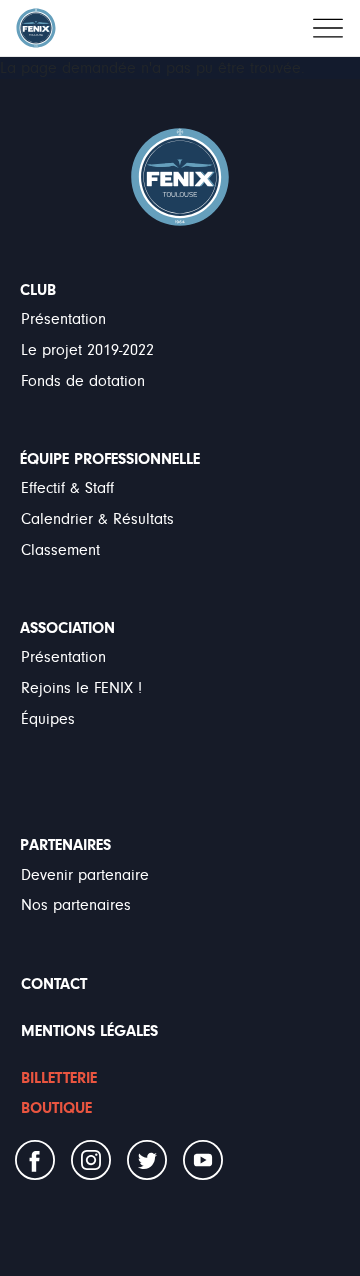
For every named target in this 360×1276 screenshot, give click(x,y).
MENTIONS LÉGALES (89, 1031)
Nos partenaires (76, 905)
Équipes (48, 719)
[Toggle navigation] (328, 28)
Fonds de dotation (83, 381)
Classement (60, 550)
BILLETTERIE (59, 1078)
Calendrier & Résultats (97, 519)
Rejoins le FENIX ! (81, 688)
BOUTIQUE (56, 1108)
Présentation (63, 319)
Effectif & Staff (67, 488)
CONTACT (54, 984)
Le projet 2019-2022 (87, 350)
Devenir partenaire (85, 875)
